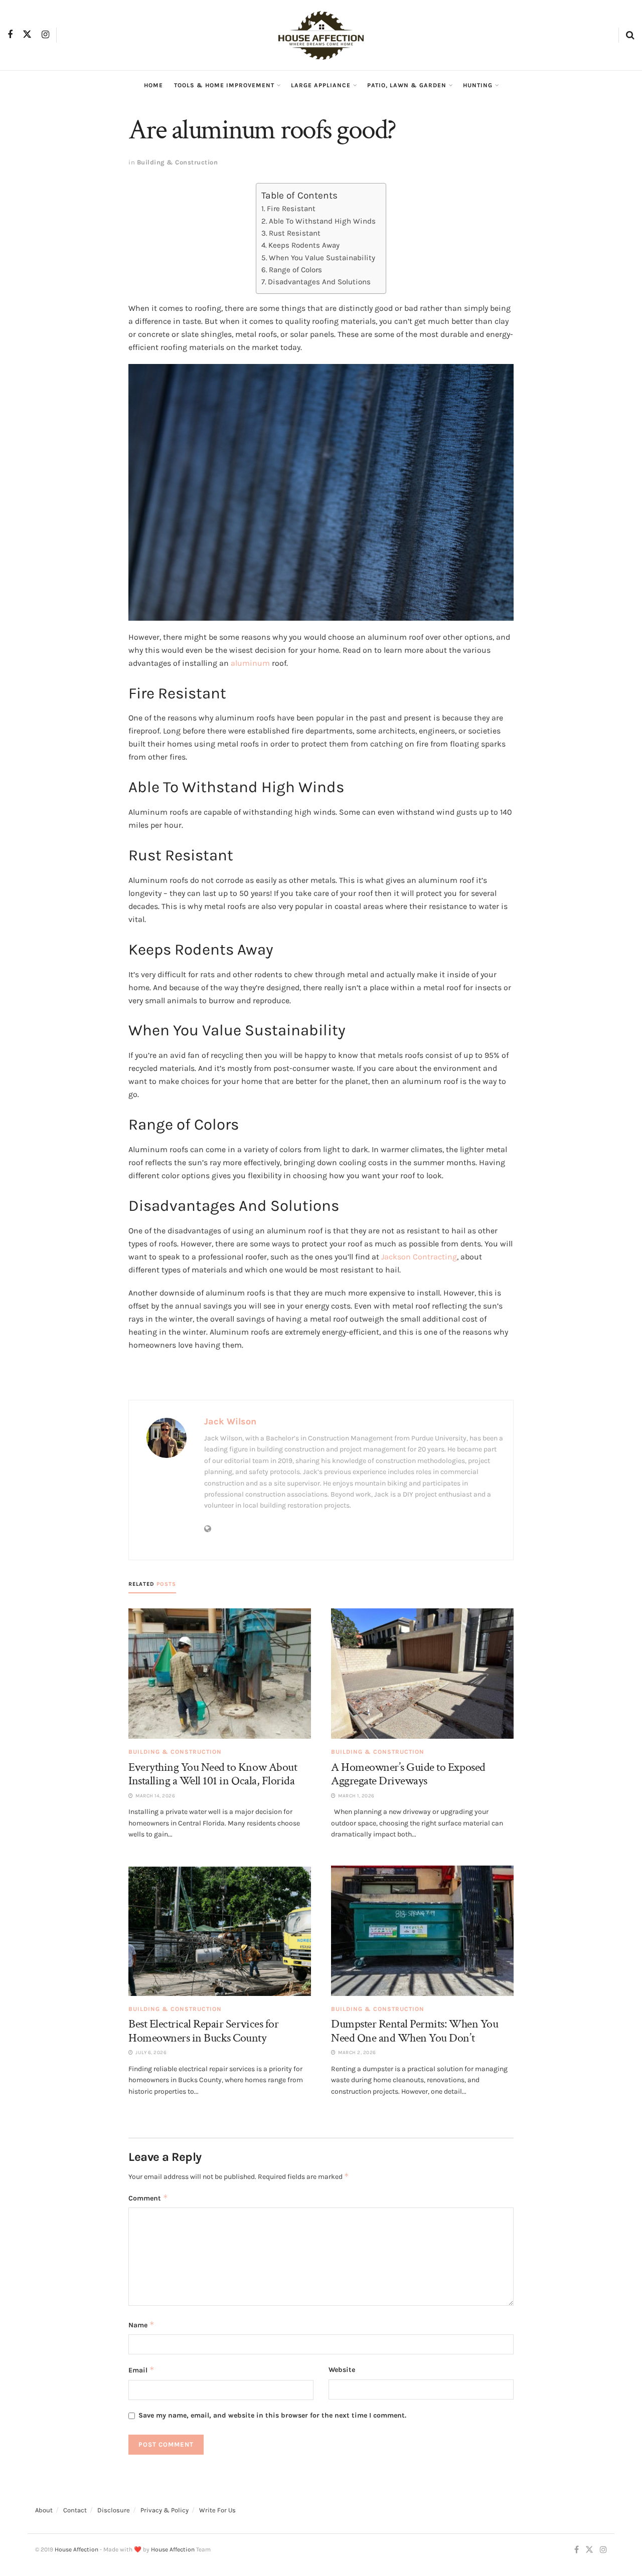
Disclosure (114, 2510)
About (44, 2510)
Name (141, 2325)
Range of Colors (295, 270)
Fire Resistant (291, 209)
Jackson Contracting (419, 1257)
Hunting (478, 85)
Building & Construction (178, 162)
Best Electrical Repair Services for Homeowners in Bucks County (203, 2031)
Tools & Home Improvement (224, 85)
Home (153, 85)
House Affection (76, 2549)
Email (141, 2370)
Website (342, 2370)
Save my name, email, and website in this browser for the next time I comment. (272, 2415)
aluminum (250, 663)
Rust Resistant (295, 233)
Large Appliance (321, 85)
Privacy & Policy (165, 2510)
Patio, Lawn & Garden (407, 85)
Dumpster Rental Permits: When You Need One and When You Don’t (415, 2031)
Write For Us (217, 2510)
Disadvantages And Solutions (319, 282)
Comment (148, 2198)
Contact (75, 2510)
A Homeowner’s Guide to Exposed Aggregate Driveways (408, 1774)
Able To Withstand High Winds (322, 221)
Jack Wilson (230, 1421)
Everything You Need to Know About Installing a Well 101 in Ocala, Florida (213, 1774)
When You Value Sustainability (322, 258)
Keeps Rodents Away (304, 245)
